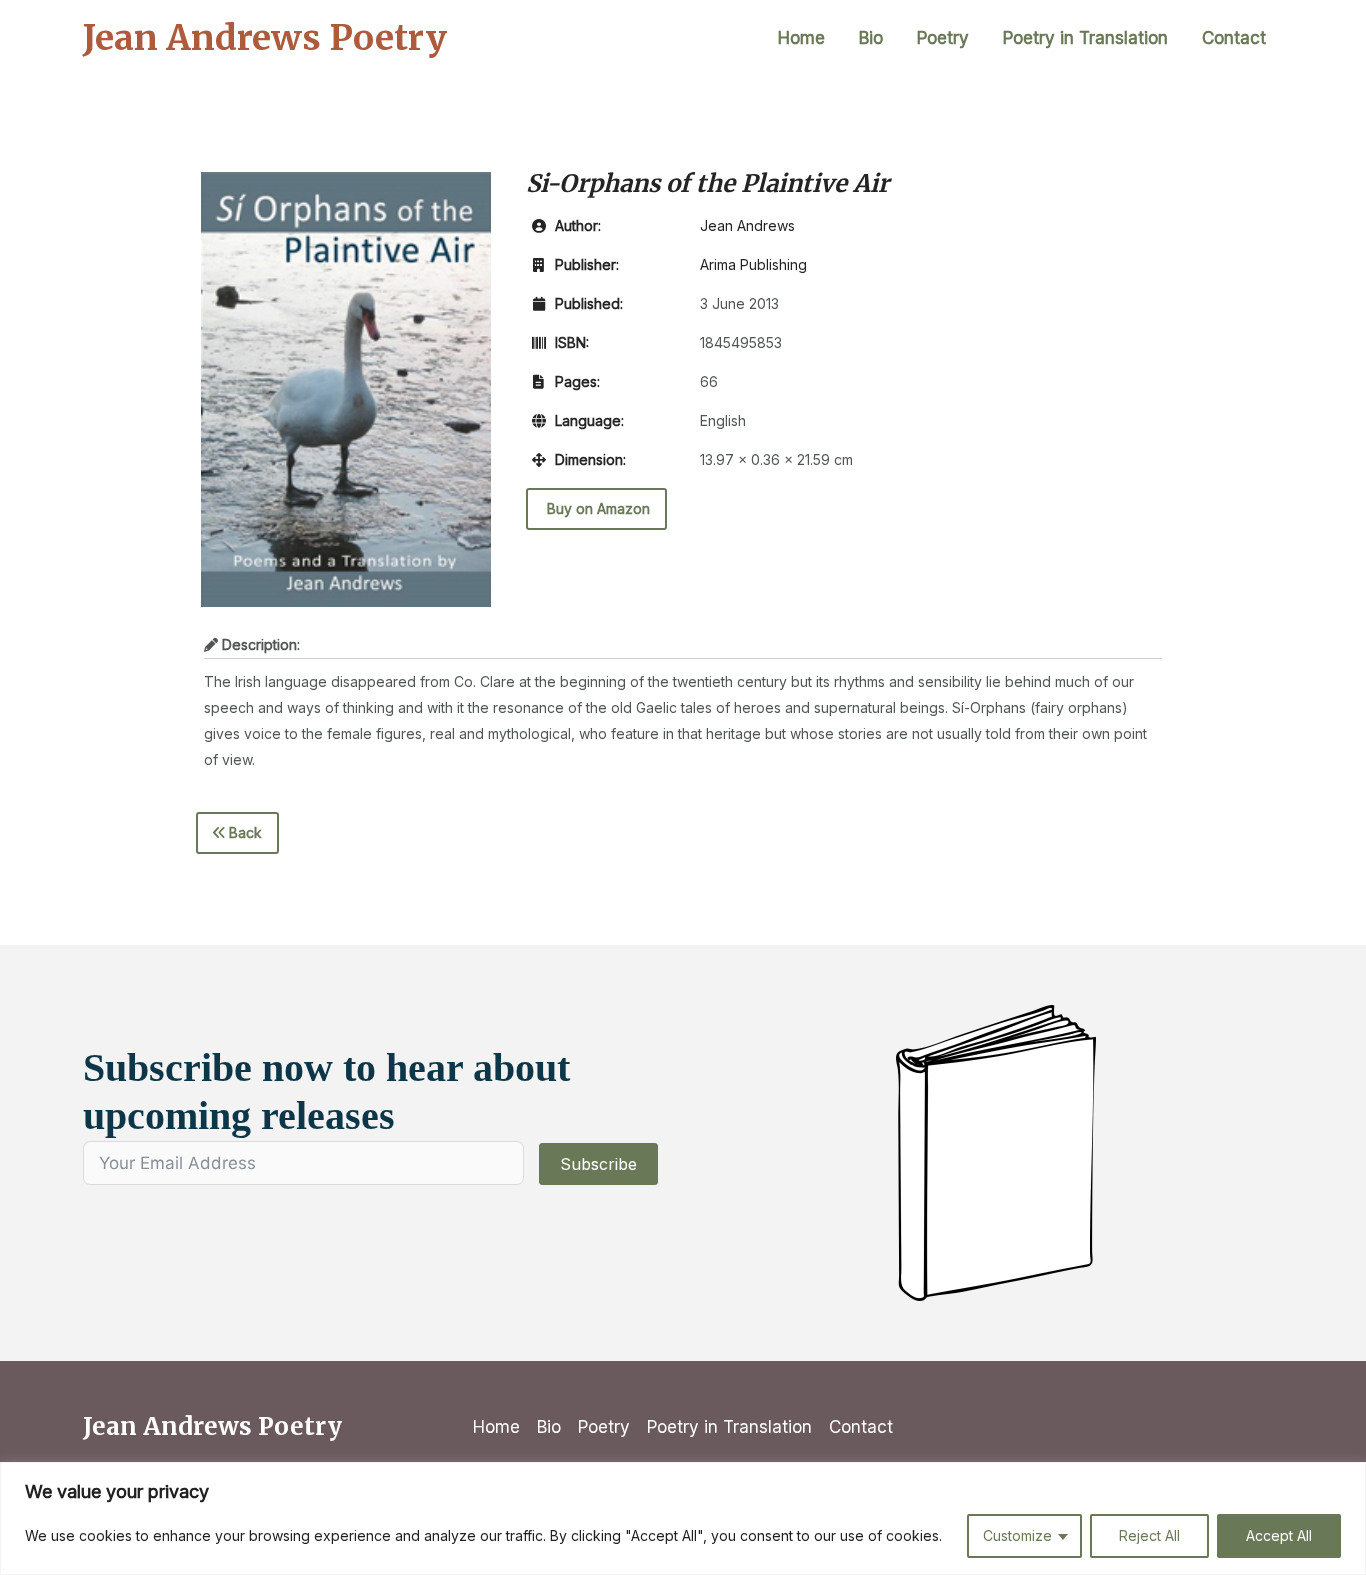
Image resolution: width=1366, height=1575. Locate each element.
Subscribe (598, 1164)
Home (801, 38)
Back (243, 832)
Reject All (1149, 1535)
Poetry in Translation (1085, 38)
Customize (1017, 1535)
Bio (871, 38)
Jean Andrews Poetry (265, 38)
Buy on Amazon (596, 508)
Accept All (1279, 1535)
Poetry (943, 38)
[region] (683, 1518)
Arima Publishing (753, 264)
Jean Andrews (747, 225)
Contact (1234, 38)
